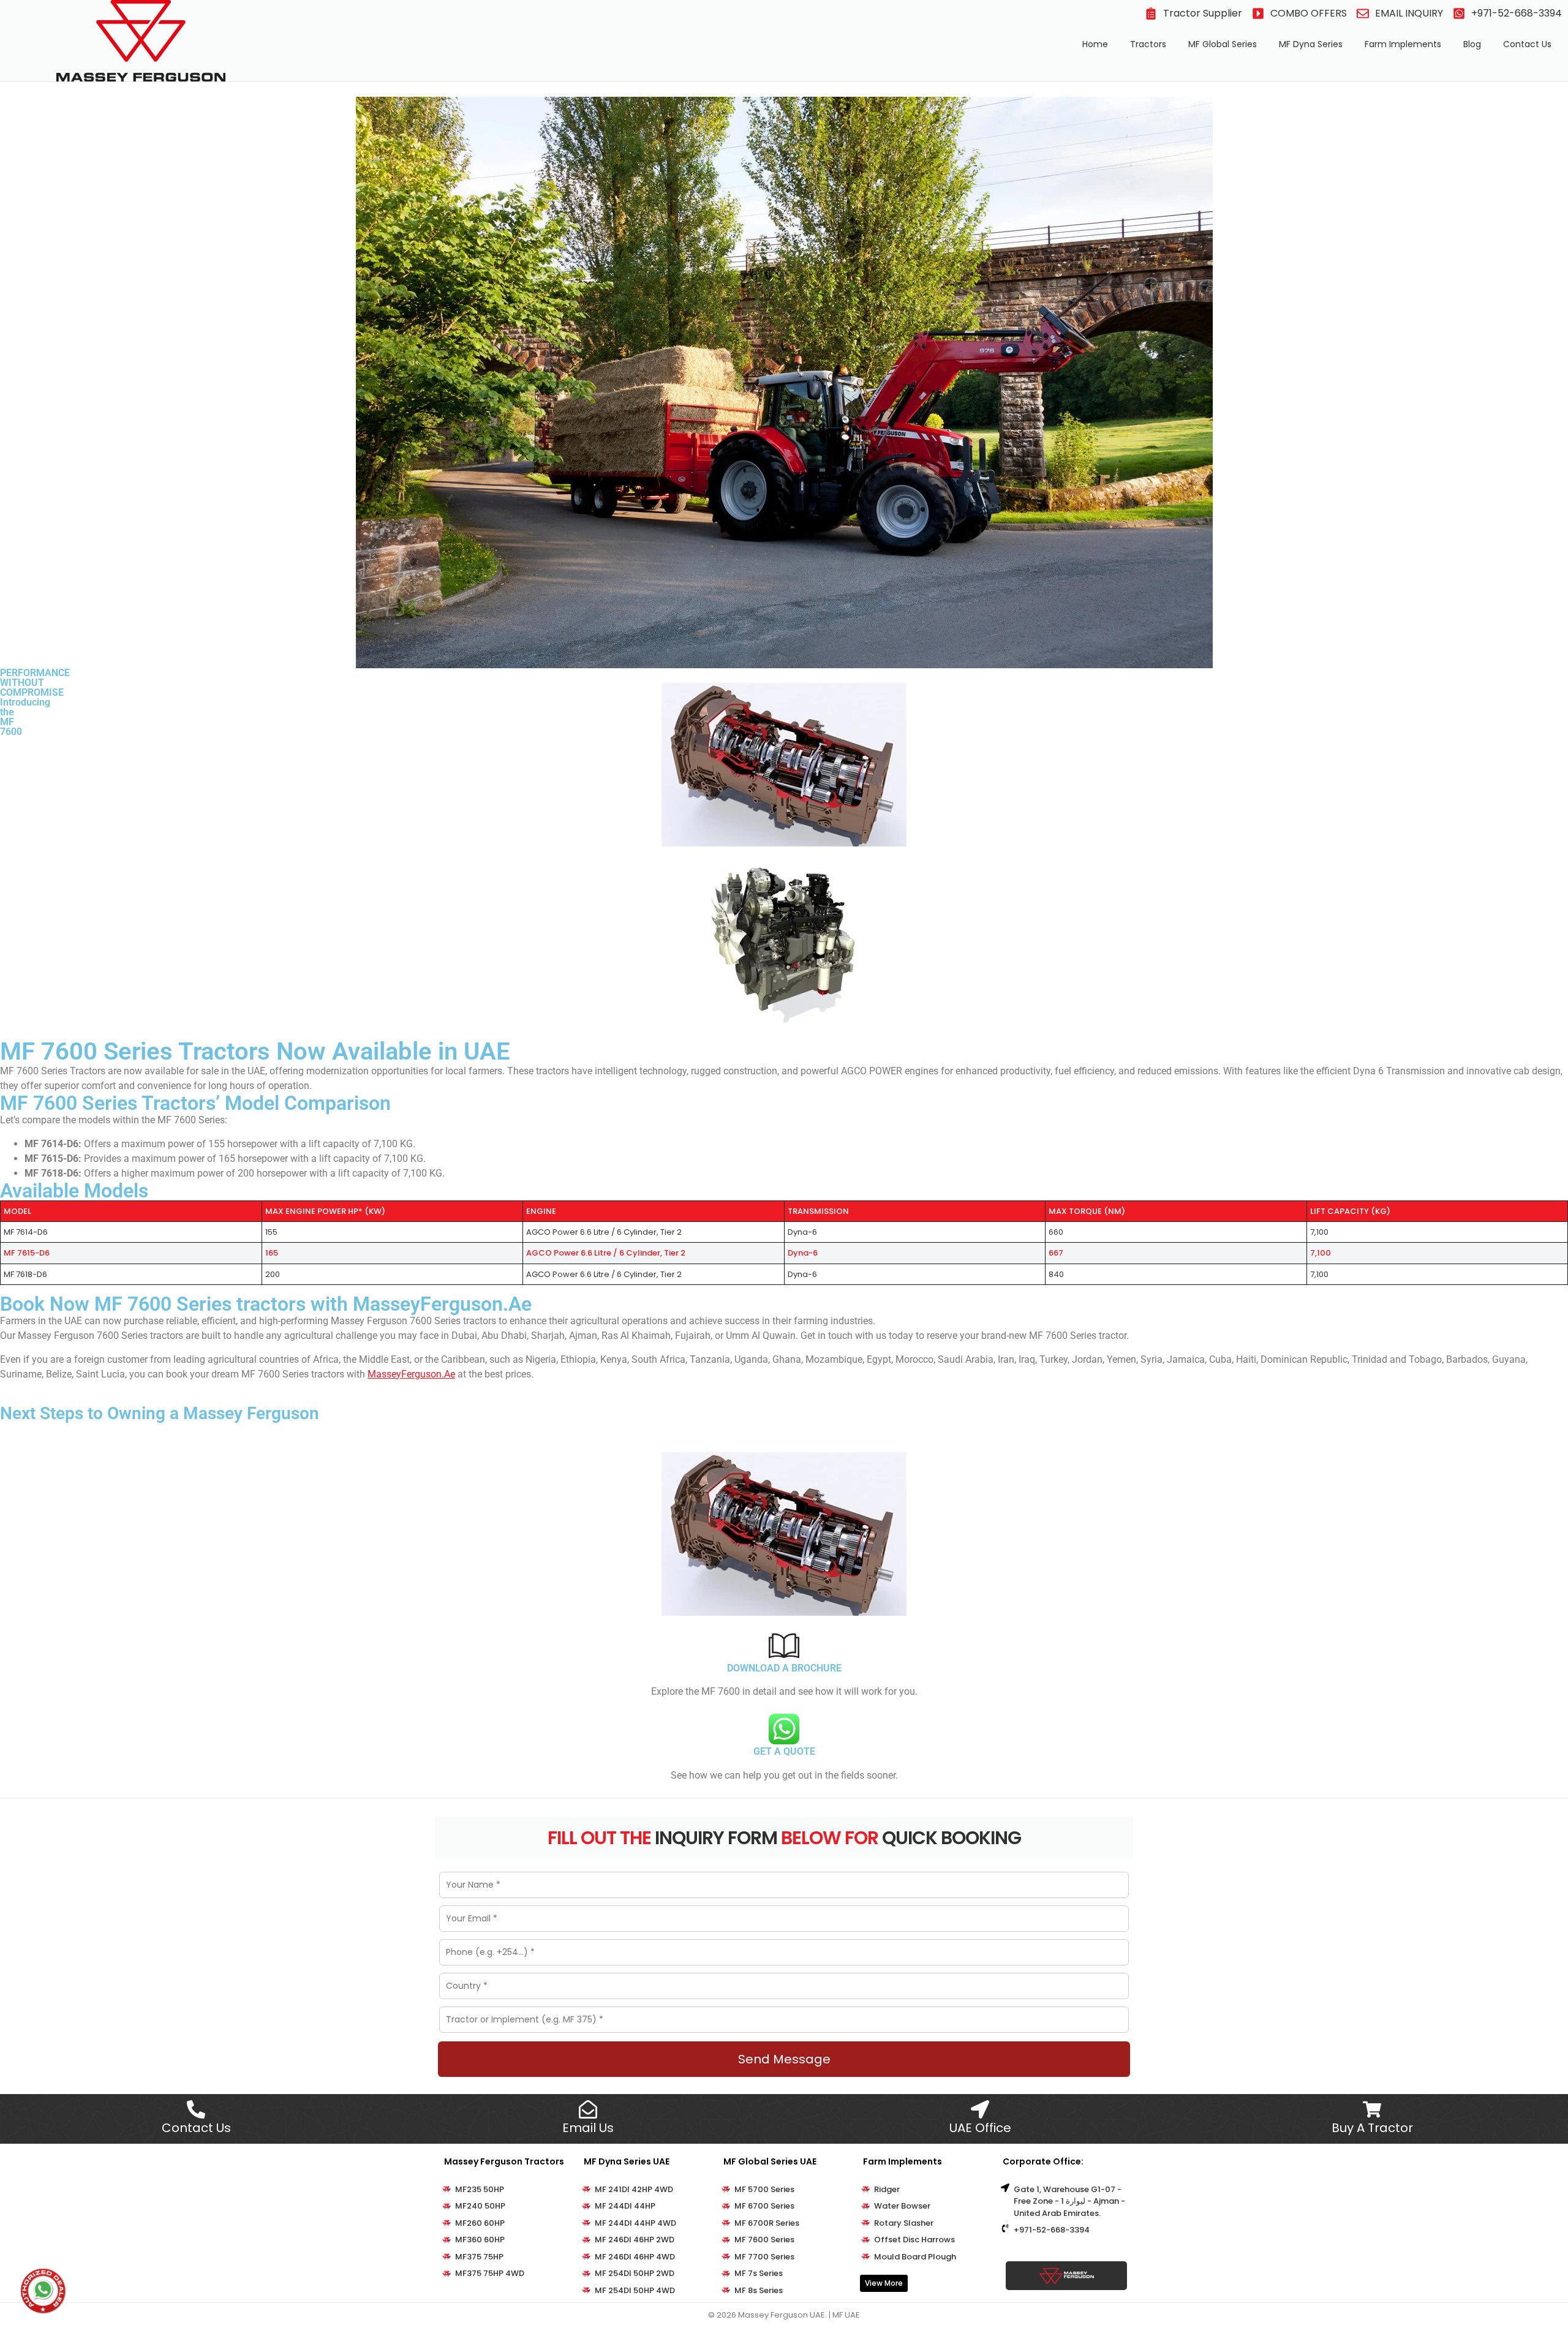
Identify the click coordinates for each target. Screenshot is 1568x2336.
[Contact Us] (196, 2109)
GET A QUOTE (784, 1751)
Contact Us (1527, 44)
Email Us (588, 2128)
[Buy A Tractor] (1372, 2109)
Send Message (784, 2059)
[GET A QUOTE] (784, 1729)
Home (1095, 44)
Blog (1472, 44)
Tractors (1148, 44)
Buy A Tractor (1372, 2128)
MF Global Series (1223, 44)
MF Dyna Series (1311, 44)
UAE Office (980, 2128)
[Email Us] (588, 2109)
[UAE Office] (980, 2109)
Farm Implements (1403, 44)
